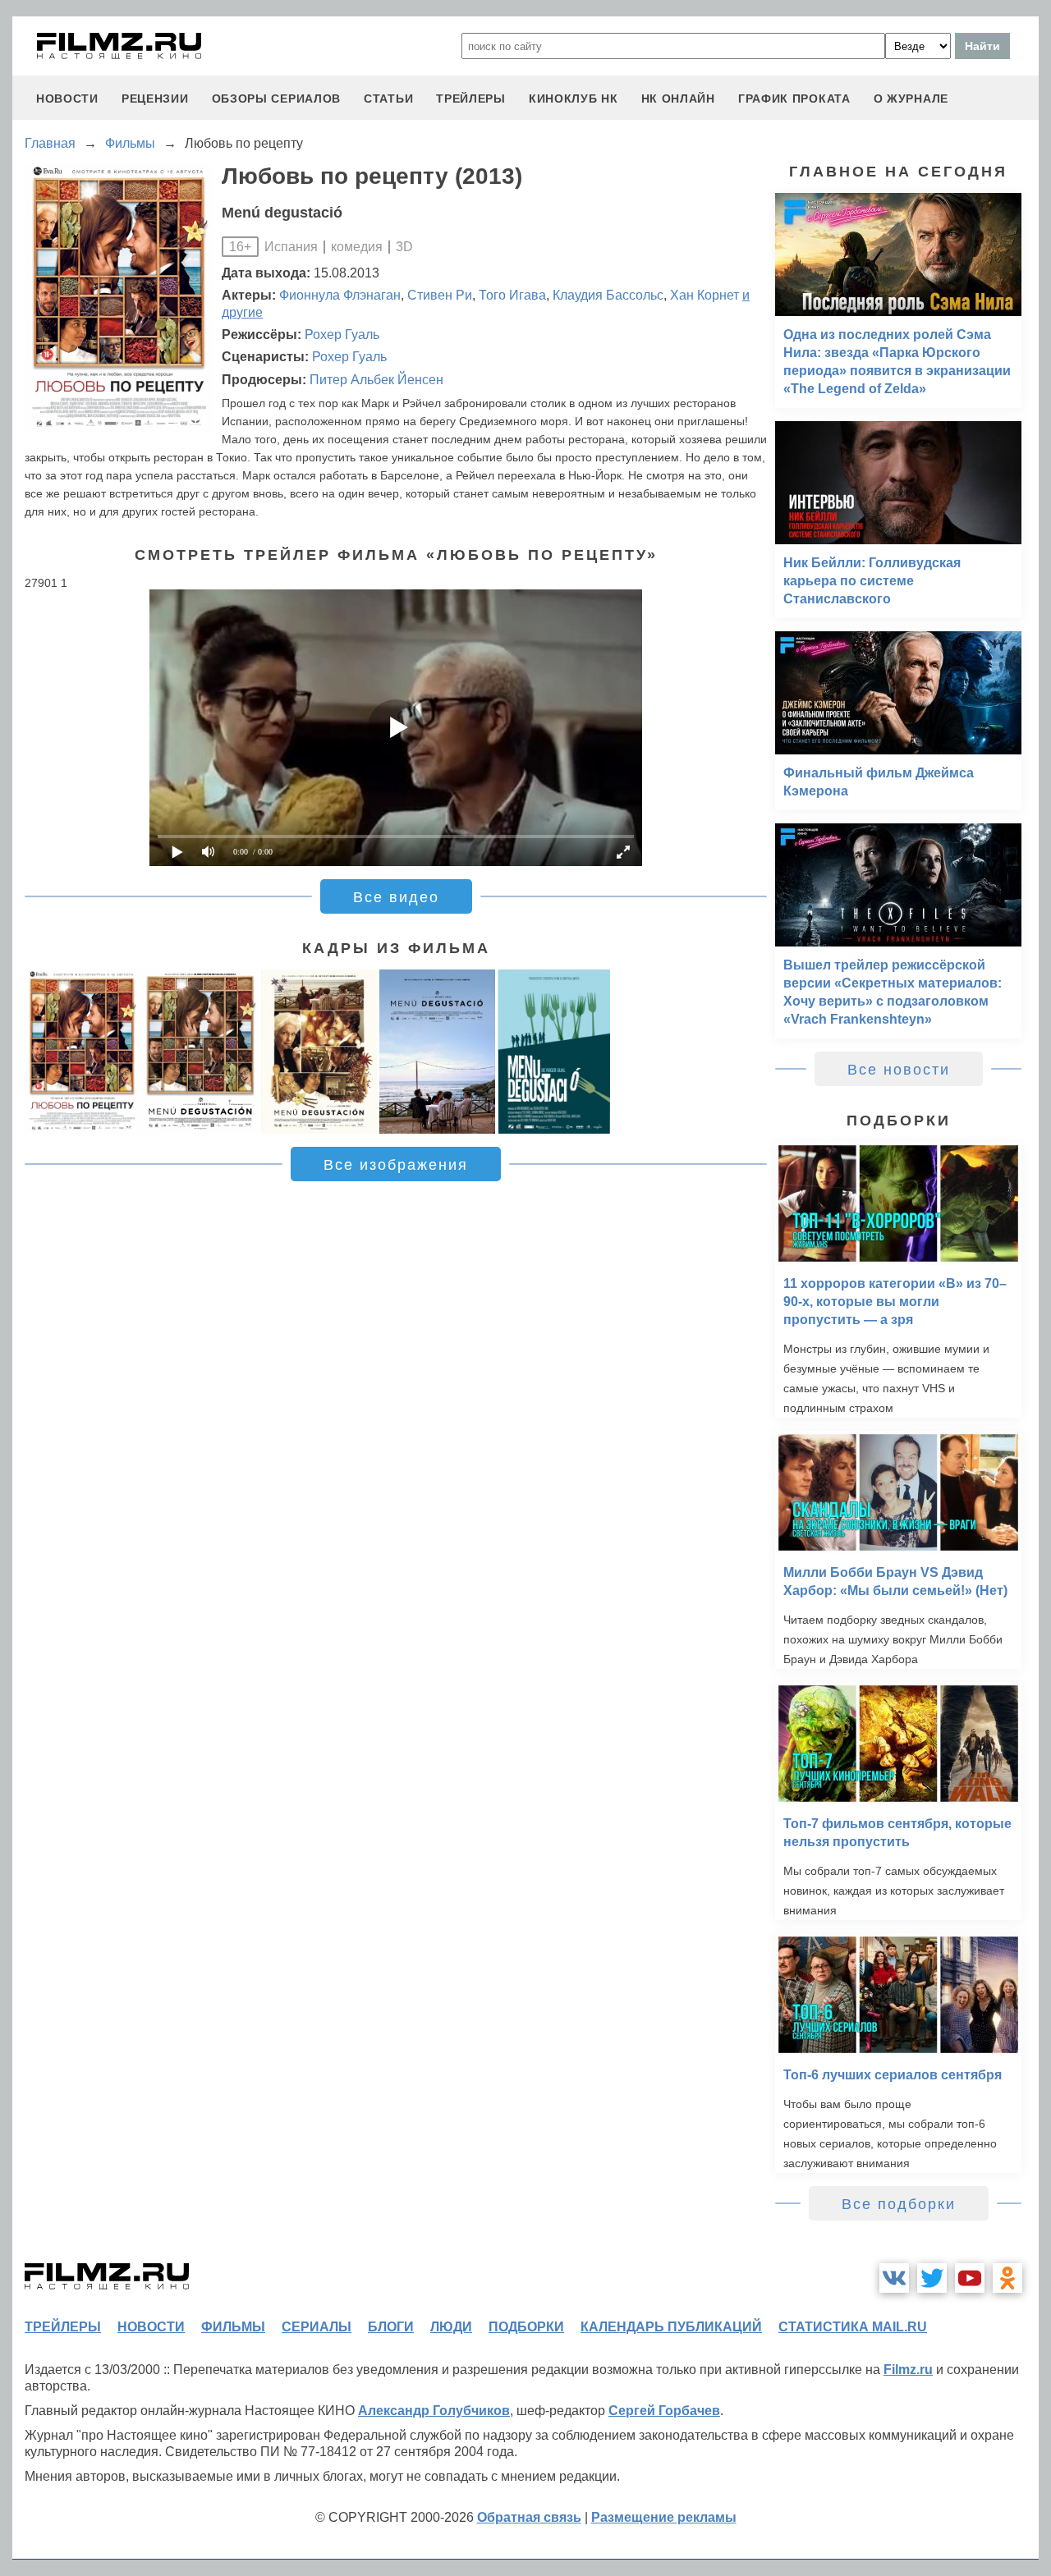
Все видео (396, 897)
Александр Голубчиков (434, 2411)
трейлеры (471, 99)
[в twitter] (932, 2278)
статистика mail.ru (853, 2327)
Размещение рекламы (664, 2517)
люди (451, 2327)
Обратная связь (529, 2517)
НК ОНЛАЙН (678, 99)
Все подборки (899, 2204)
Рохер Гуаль (342, 335)
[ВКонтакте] (894, 2278)
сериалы (317, 2327)
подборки (526, 2327)
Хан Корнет (704, 295)
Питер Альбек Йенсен (376, 380)
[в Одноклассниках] (1007, 2278)
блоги (391, 2327)
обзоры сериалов (277, 99)
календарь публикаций (671, 2327)
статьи (388, 99)
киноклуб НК (574, 99)
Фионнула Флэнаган (340, 295)
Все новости (899, 1070)
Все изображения (396, 1165)
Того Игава (512, 295)
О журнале (911, 99)
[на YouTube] (970, 2278)
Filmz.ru (908, 2370)
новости (67, 99)
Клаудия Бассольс (608, 295)
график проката (794, 99)
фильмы (233, 2327)
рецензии (155, 99)
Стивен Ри (440, 295)
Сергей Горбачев (664, 2411)
